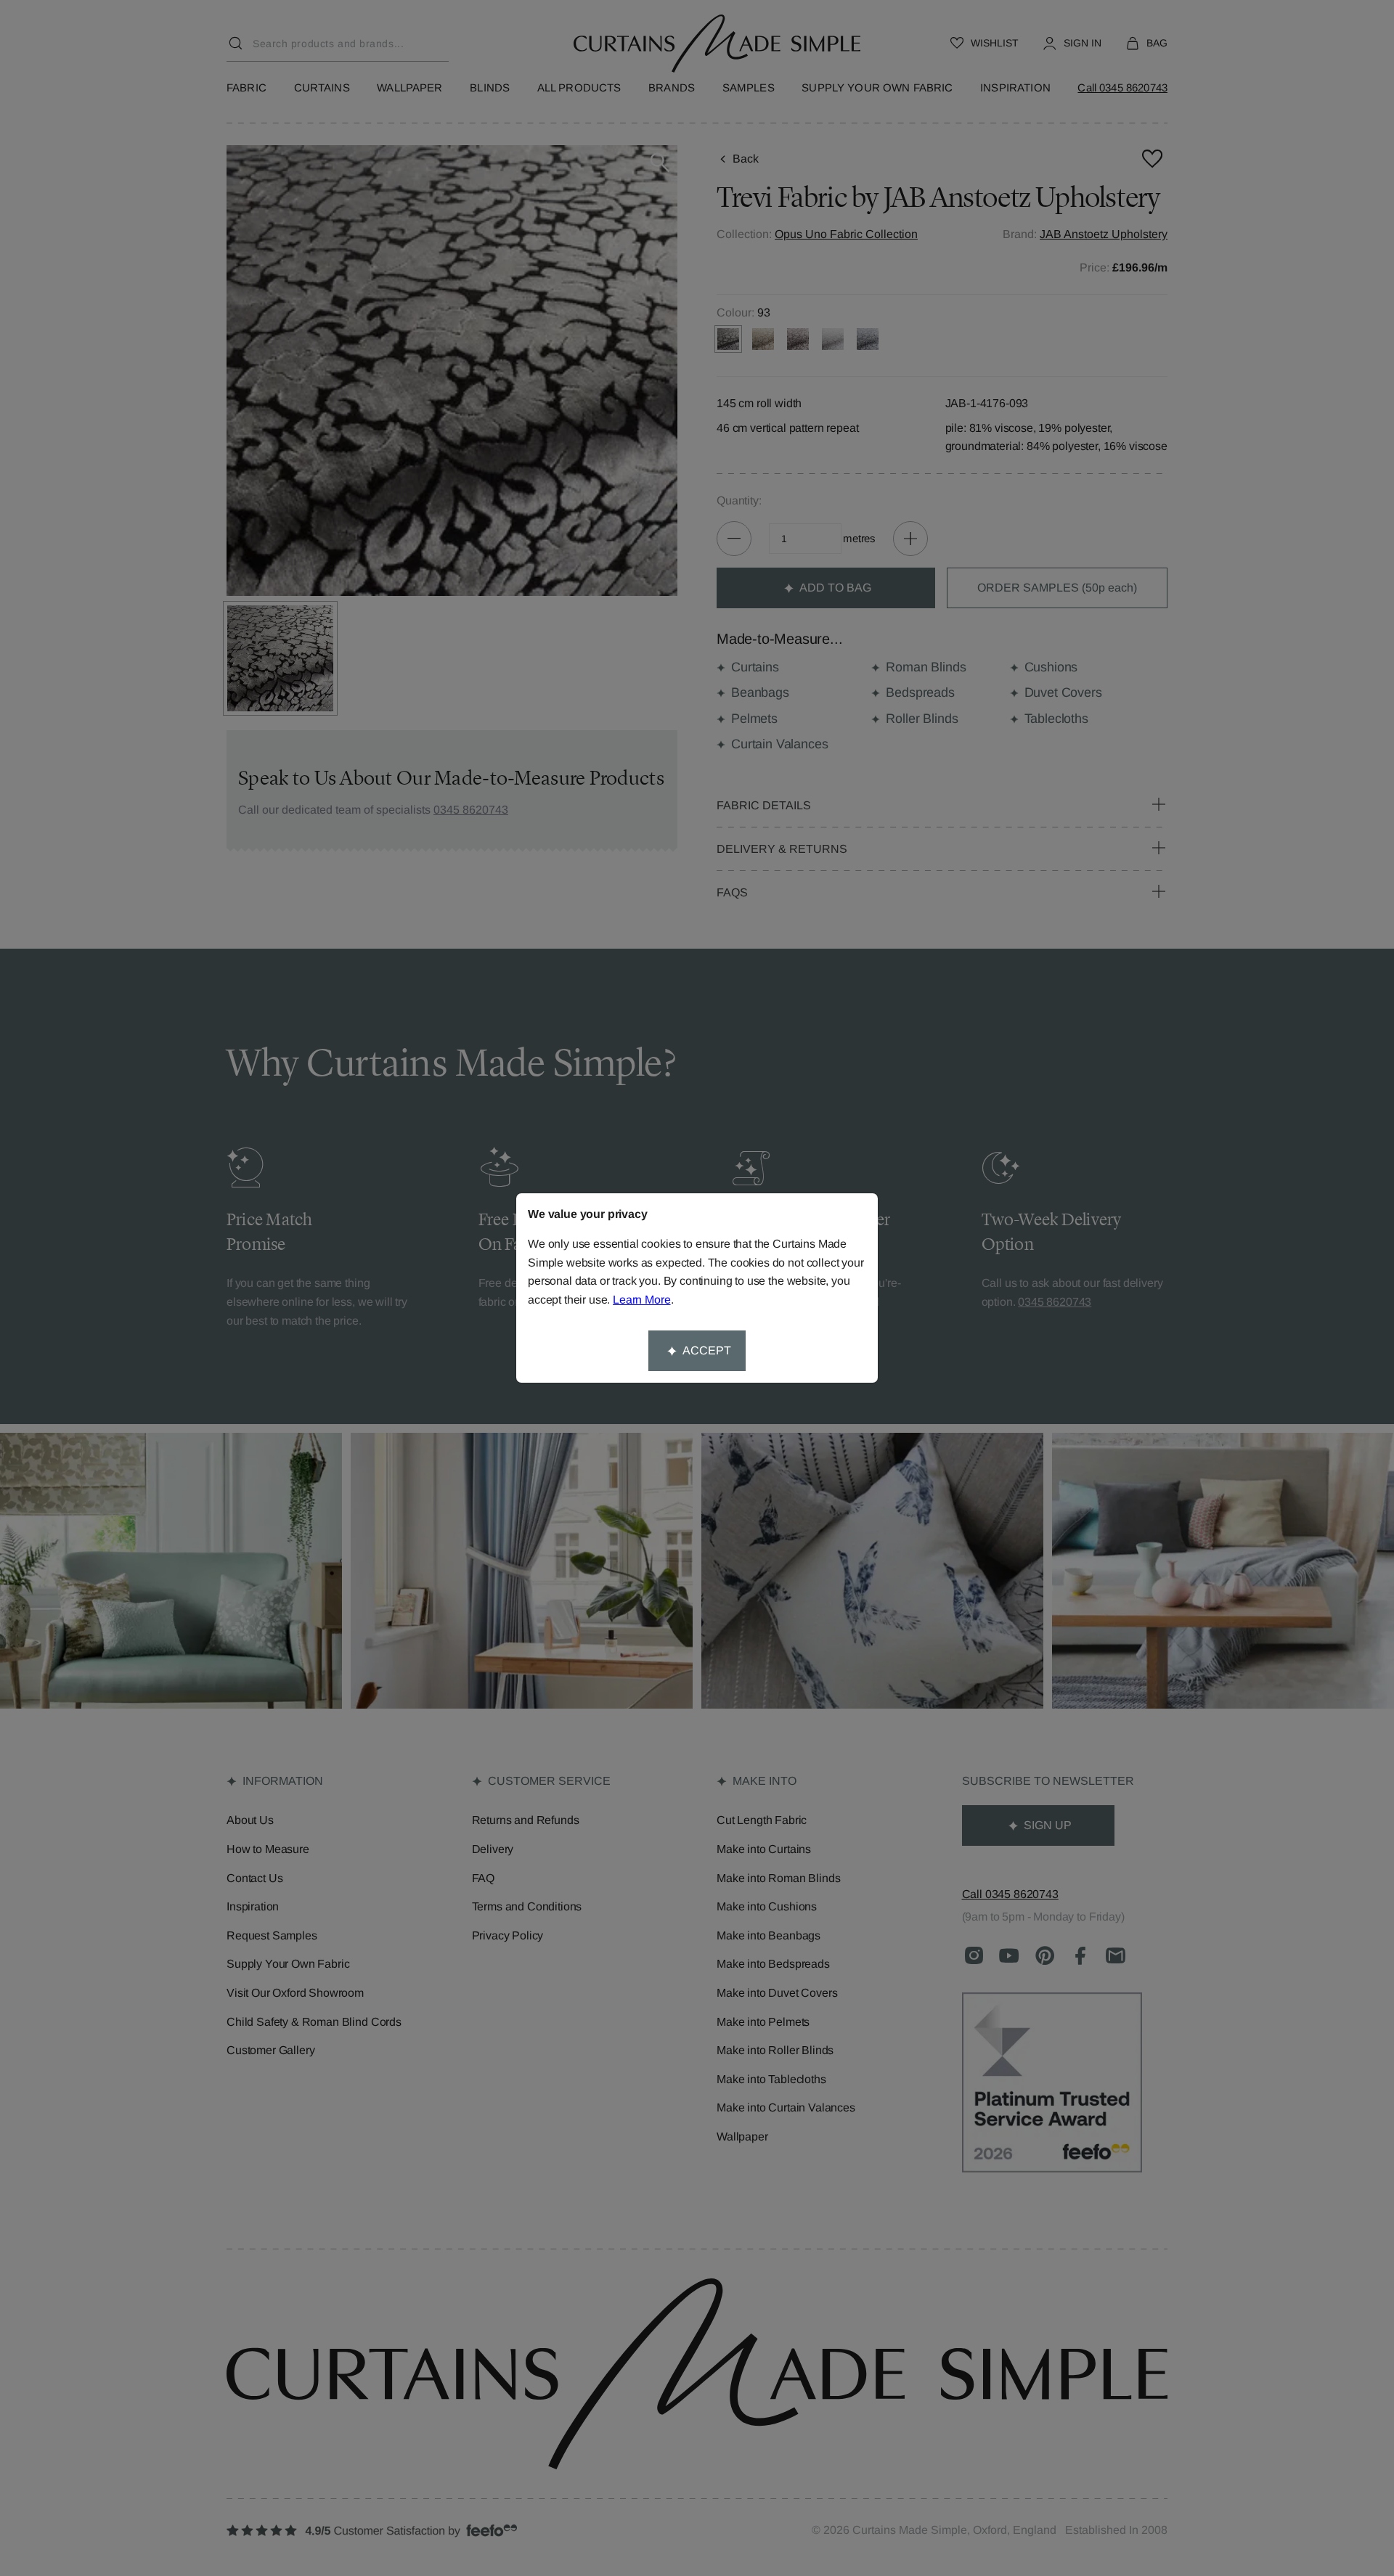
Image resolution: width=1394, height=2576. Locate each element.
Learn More (641, 1300)
